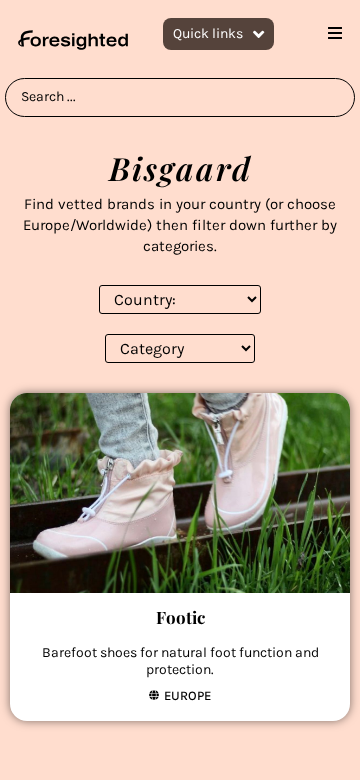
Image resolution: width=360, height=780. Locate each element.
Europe (187, 695)
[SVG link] (73, 40)
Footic (180, 617)
